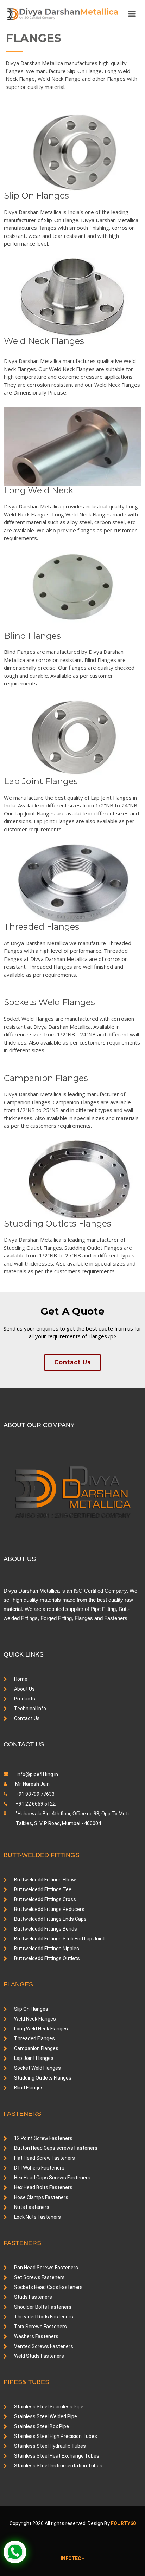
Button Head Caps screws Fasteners (56, 2148)
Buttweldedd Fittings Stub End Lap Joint (59, 1939)
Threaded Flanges (34, 2038)
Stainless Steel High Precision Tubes (56, 2436)
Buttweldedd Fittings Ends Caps (50, 1919)
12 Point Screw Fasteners (43, 2138)
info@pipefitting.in (37, 1774)
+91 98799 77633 (34, 1794)
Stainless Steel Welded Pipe (46, 2416)
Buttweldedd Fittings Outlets (47, 1958)
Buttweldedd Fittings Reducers (49, 1909)
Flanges (18, 1984)
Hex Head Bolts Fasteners (43, 2187)
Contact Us (72, 1362)
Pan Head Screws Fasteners (46, 2268)
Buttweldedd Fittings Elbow (45, 1880)
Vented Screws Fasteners (44, 2346)
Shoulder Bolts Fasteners (43, 2307)
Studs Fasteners (33, 2297)
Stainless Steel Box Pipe (42, 2426)
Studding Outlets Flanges (43, 2078)
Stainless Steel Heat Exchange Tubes (57, 2456)
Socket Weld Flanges (37, 2068)
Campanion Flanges (36, 2048)
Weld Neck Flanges (35, 2019)
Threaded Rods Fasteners (44, 2317)
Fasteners (22, 2114)
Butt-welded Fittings (42, 1855)
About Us (24, 1689)
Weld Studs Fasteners (39, 2356)
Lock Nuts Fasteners (37, 2217)
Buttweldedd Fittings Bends (46, 1929)
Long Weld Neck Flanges (41, 2029)
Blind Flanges (29, 2088)
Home (21, 1679)
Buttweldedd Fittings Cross (45, 1899)
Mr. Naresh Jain (32, 1784)
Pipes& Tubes (26, 2382)
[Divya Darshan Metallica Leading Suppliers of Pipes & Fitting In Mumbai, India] (62, 14)
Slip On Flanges (31, 2009)
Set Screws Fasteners (39, 2277)
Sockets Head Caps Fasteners (48, 2287)
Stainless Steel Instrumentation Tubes (58, 2466)
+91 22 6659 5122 (35, 1804)
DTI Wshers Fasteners (39, 2168)
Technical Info (30, 1709)
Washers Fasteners (36, 2336)
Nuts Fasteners (32, 2207)
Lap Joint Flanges (34, 2058)
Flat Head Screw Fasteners (45, 2158)
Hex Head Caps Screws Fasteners (52, 2178)
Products (25, 1699)
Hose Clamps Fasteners (41, 2197)
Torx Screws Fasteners (40, 2327)
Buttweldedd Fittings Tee (43, 1889)
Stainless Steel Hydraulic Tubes (50, 2446)
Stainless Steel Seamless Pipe (49, 2407)
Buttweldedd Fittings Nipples (47, 1949)
